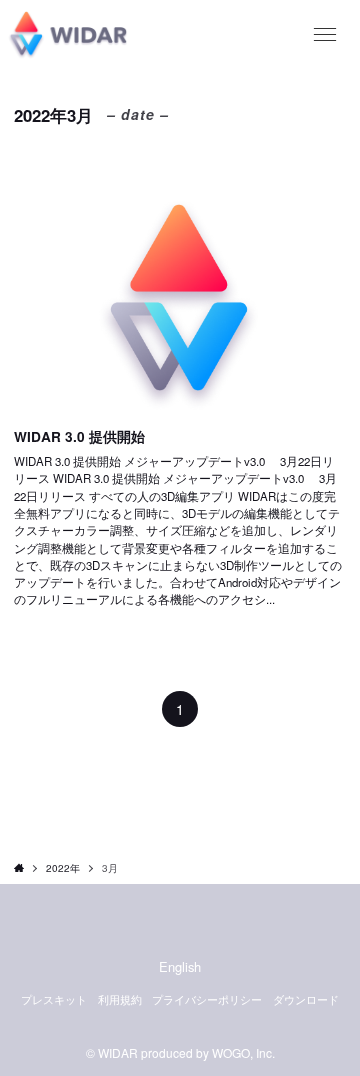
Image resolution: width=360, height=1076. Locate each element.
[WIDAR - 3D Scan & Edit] (67, 35)
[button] (325, 35)
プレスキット (54, 999)
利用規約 (120, 999)
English (180, 966)
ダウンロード (306, 999)
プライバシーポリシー (207, 999)
